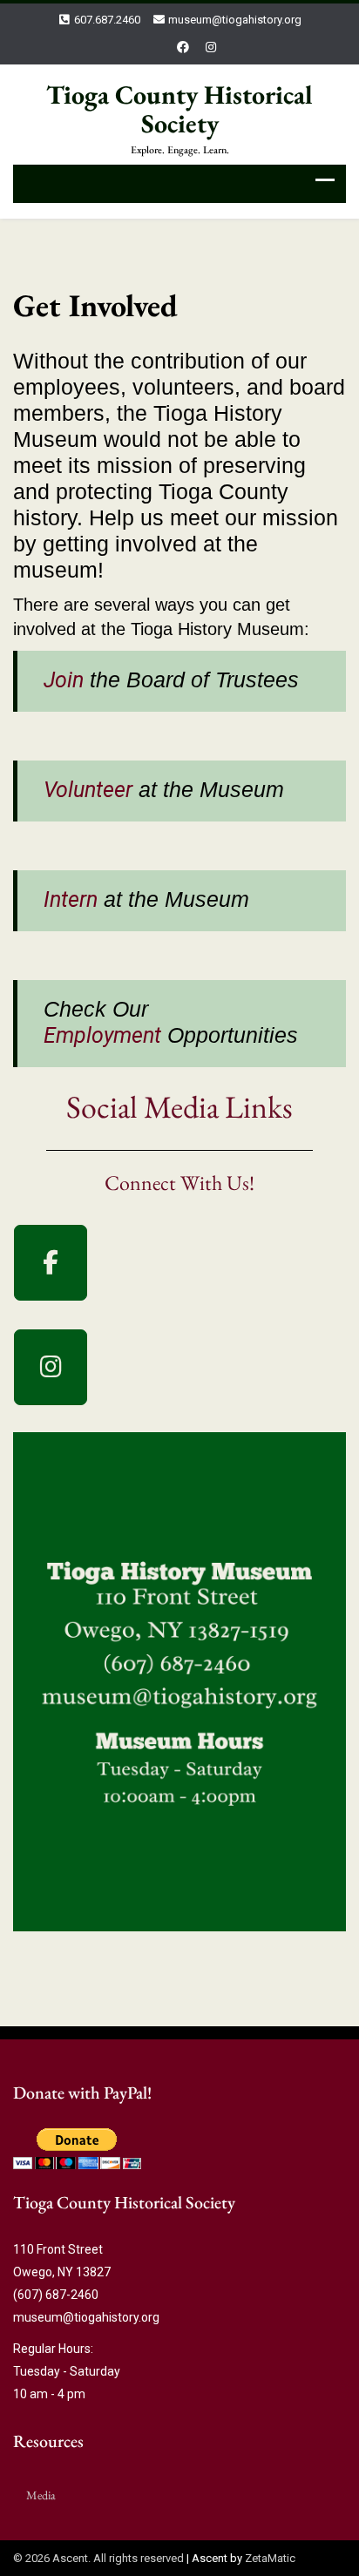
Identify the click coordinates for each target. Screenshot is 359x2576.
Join (64, 680)
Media (41, 2495)
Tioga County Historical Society (179, 109)
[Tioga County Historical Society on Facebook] (51, 1263)
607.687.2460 (107, 20)
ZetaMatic (270, 2558)
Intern (71, 899)
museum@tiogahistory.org (235, 20)
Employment (102, 1035)
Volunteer (88, 790)
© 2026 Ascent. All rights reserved (98, 2558)
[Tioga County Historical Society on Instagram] (51, 1367)
